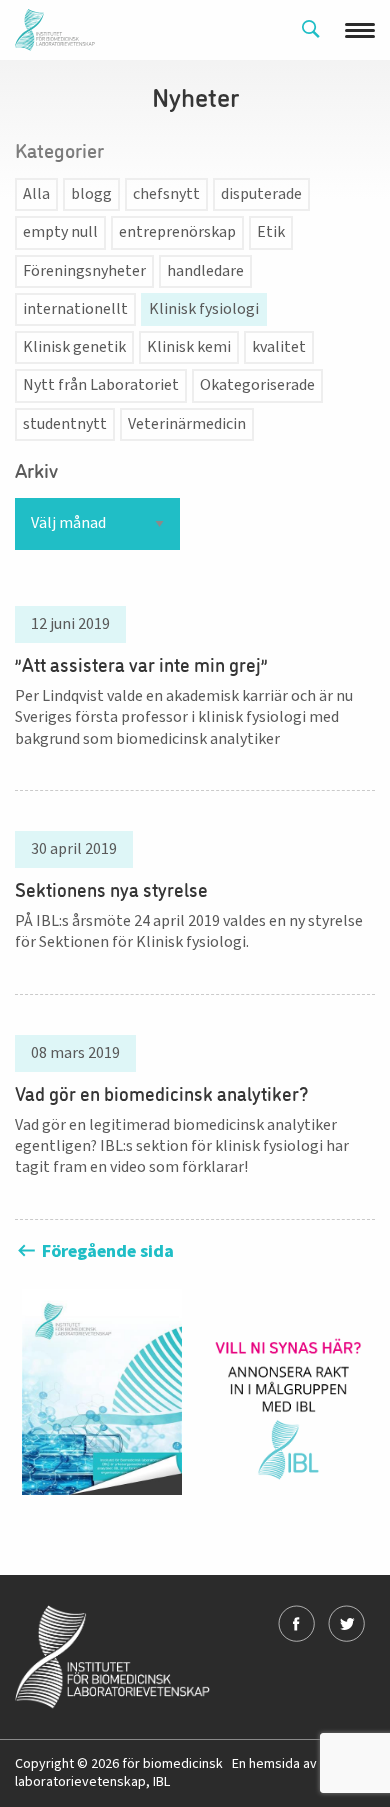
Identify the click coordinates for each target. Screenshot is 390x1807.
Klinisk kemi (189, 347)
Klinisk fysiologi (204, 309)
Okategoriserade (257, 385)
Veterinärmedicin (187, 424)
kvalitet (279, 347)
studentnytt (65, 424)
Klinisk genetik (74, 347)
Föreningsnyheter (84, 271)
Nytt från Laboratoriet (101, 385)
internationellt (75, 309)
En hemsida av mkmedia (303, 1764)
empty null (60, 232)
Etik (271, 232)
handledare (205, 271)
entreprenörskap (177, 232)
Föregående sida (106, 1251)
